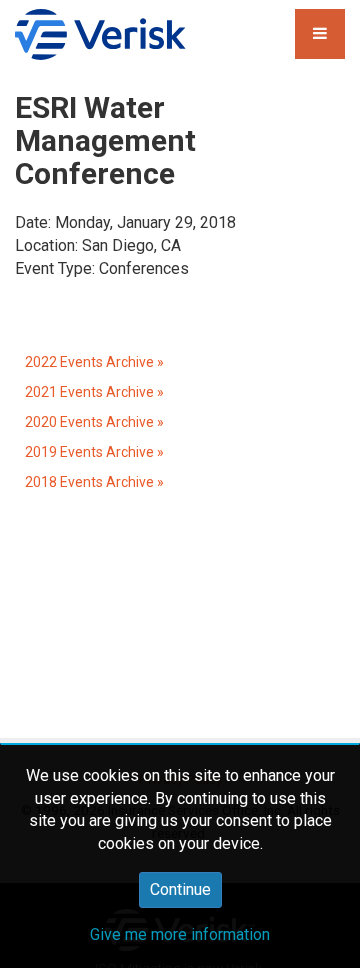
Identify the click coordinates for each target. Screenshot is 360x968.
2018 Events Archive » (94, 482)
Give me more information (180, 934)
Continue (180, 889)
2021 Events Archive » (94, 392)
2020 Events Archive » (94, 422)
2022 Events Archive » (94, 362)
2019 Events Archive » (94, 452)
